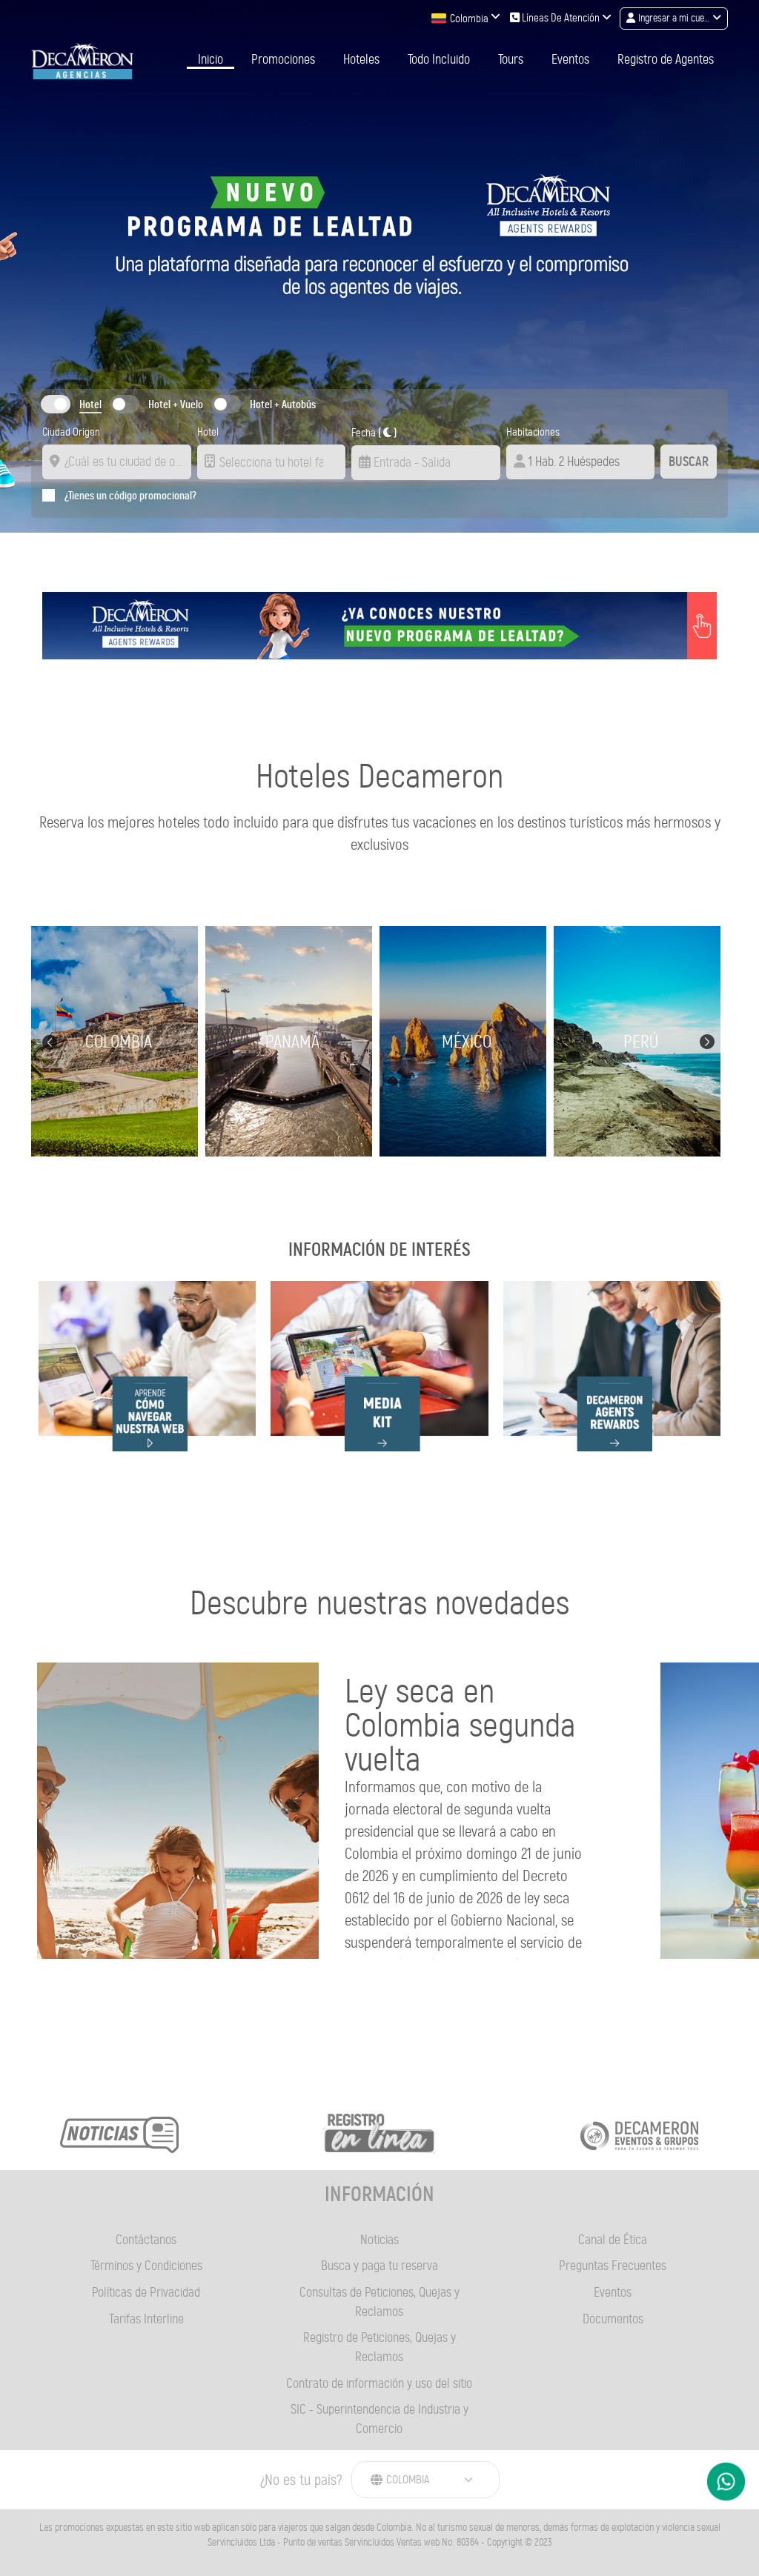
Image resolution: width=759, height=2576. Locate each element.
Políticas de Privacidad (146, 2292)
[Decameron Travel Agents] (82, 61)
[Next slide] (707, 1040)
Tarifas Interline (146, 2319)
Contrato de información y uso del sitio (379, 2383)
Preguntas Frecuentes (613, 2266)
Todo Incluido (439, 60)
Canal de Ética (613, 2240)
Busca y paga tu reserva (379, 2266)
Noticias (379, 2240)
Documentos (613, 2319)
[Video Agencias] (147, 1366)
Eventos (570, 60)
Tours (511, 60)
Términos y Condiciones (146, 2266)
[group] (118, 1041)
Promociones (283, 60)
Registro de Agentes (666, 60)
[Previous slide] (50, 1042)
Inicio (211, 60)
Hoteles (361, 60)
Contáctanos (146, 2240)
